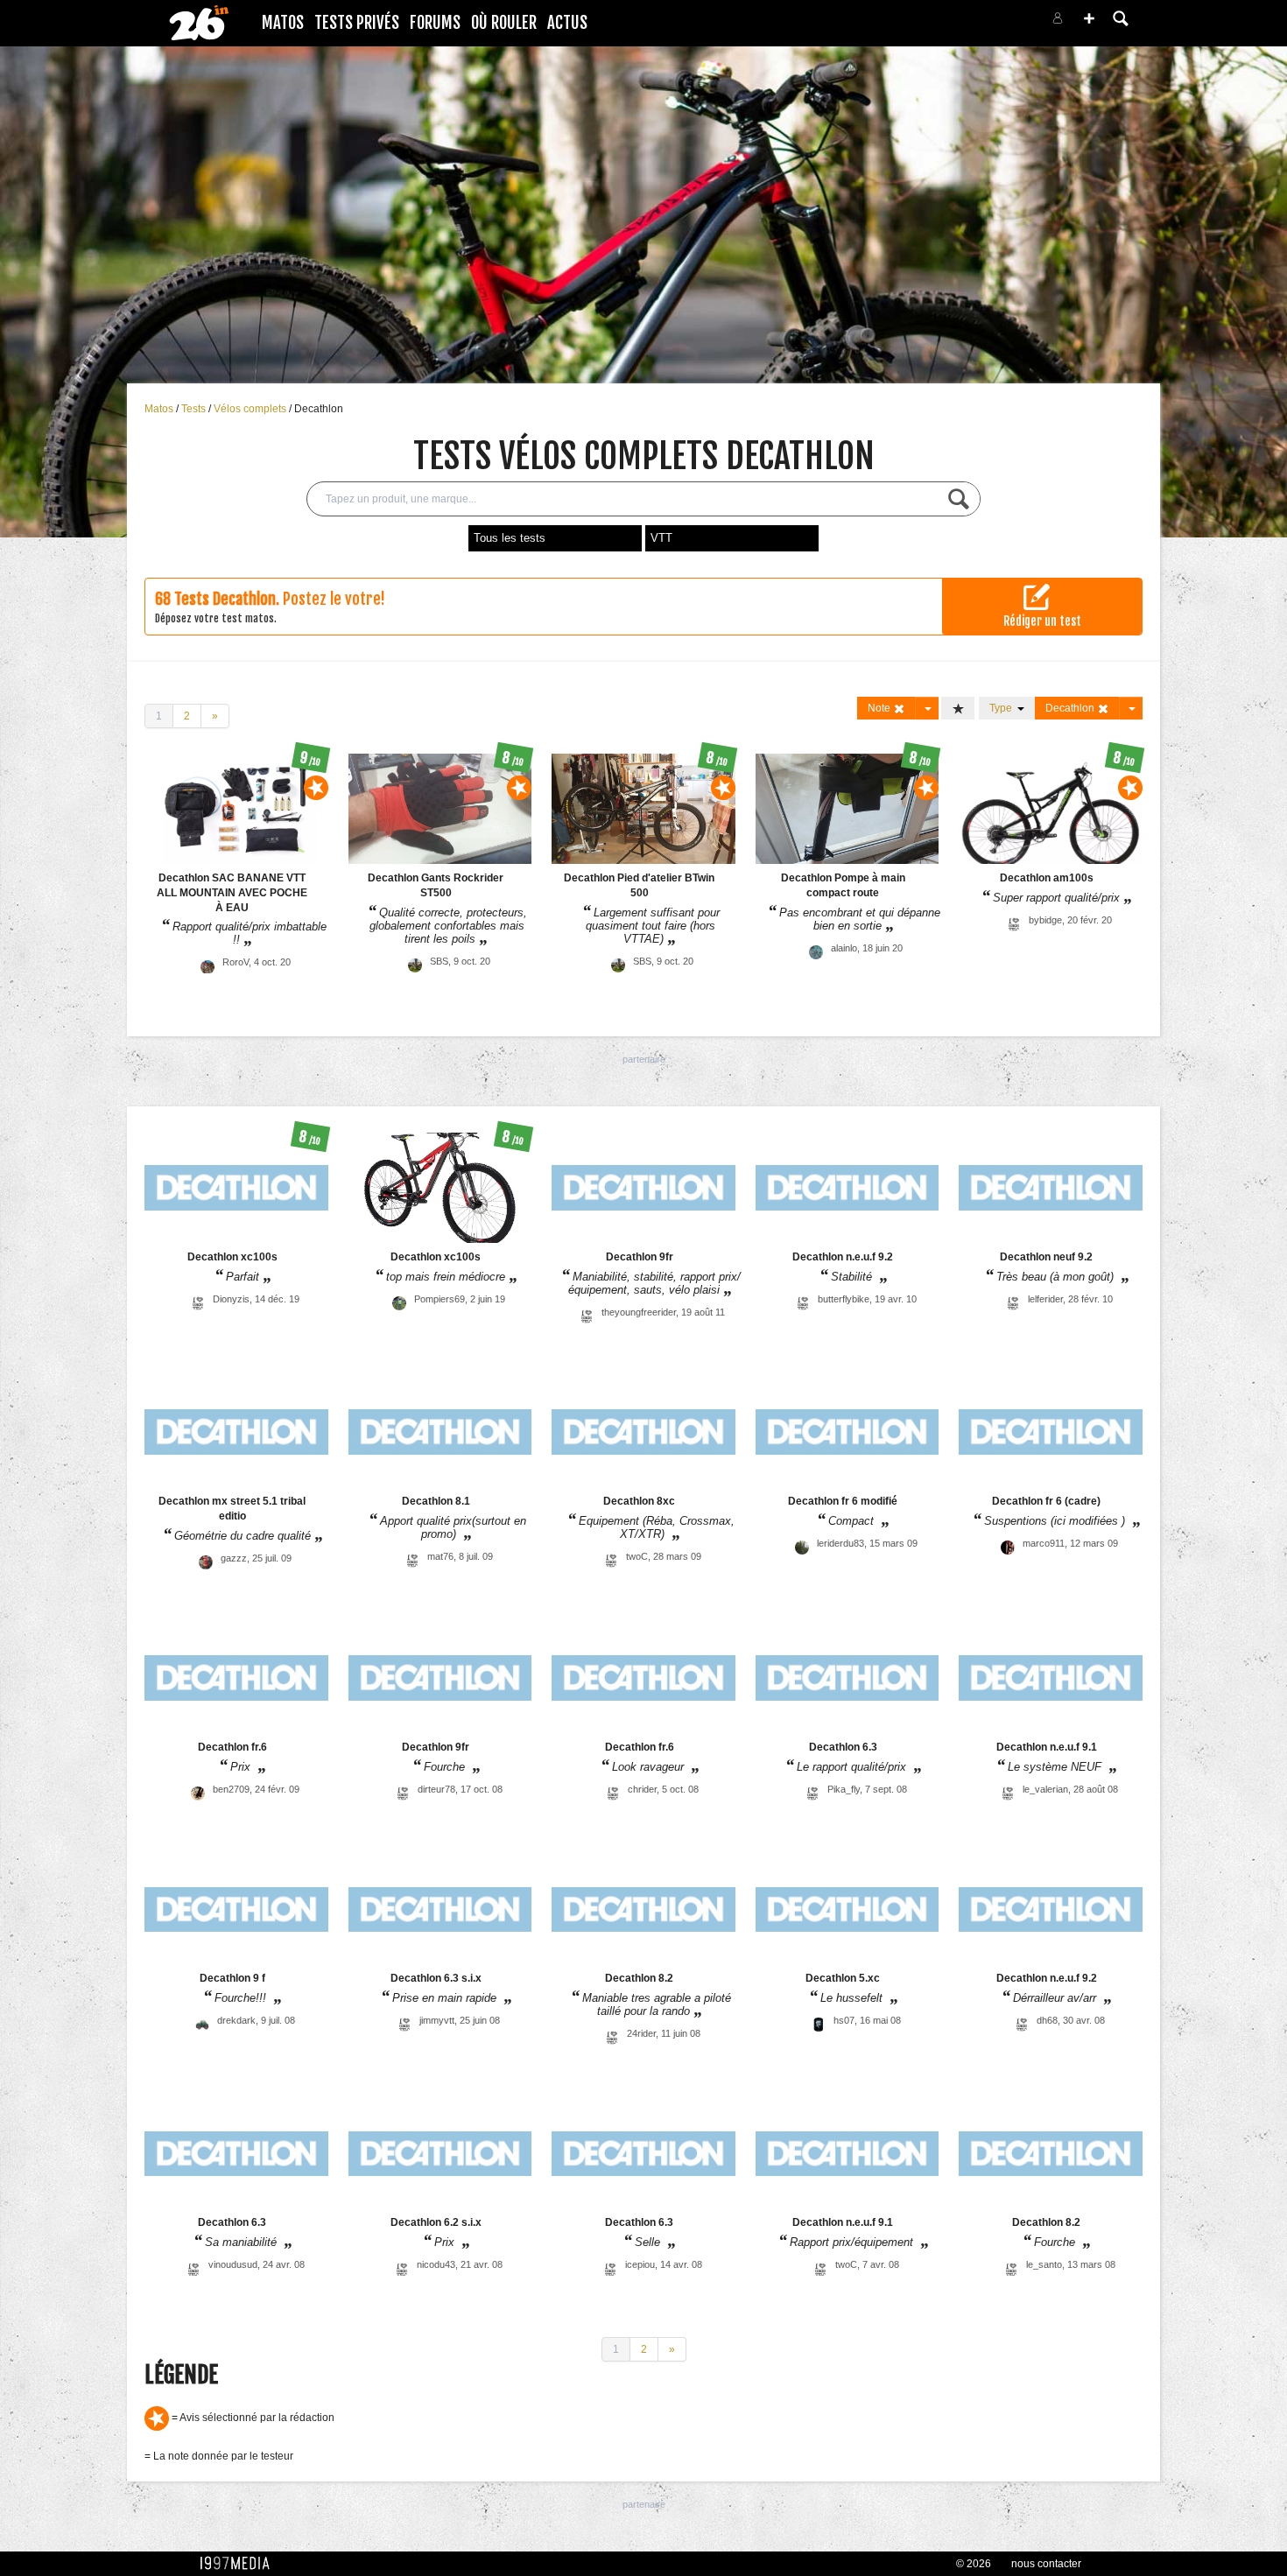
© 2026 (974, 2564)
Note (880, 708)
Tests (195, 409)
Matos (283, 23)
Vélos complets (251, 409)
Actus (567, 23)
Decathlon (319, 409)
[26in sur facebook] (966, 23)
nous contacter (1046, 2564)
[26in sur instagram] (987, 23)
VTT (661, 538)
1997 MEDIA (240, 2564)
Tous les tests (510, 538)
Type (1003, 708)
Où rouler (504, 23)
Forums (435, 23)
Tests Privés (357, 23)
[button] (1089, 18)
